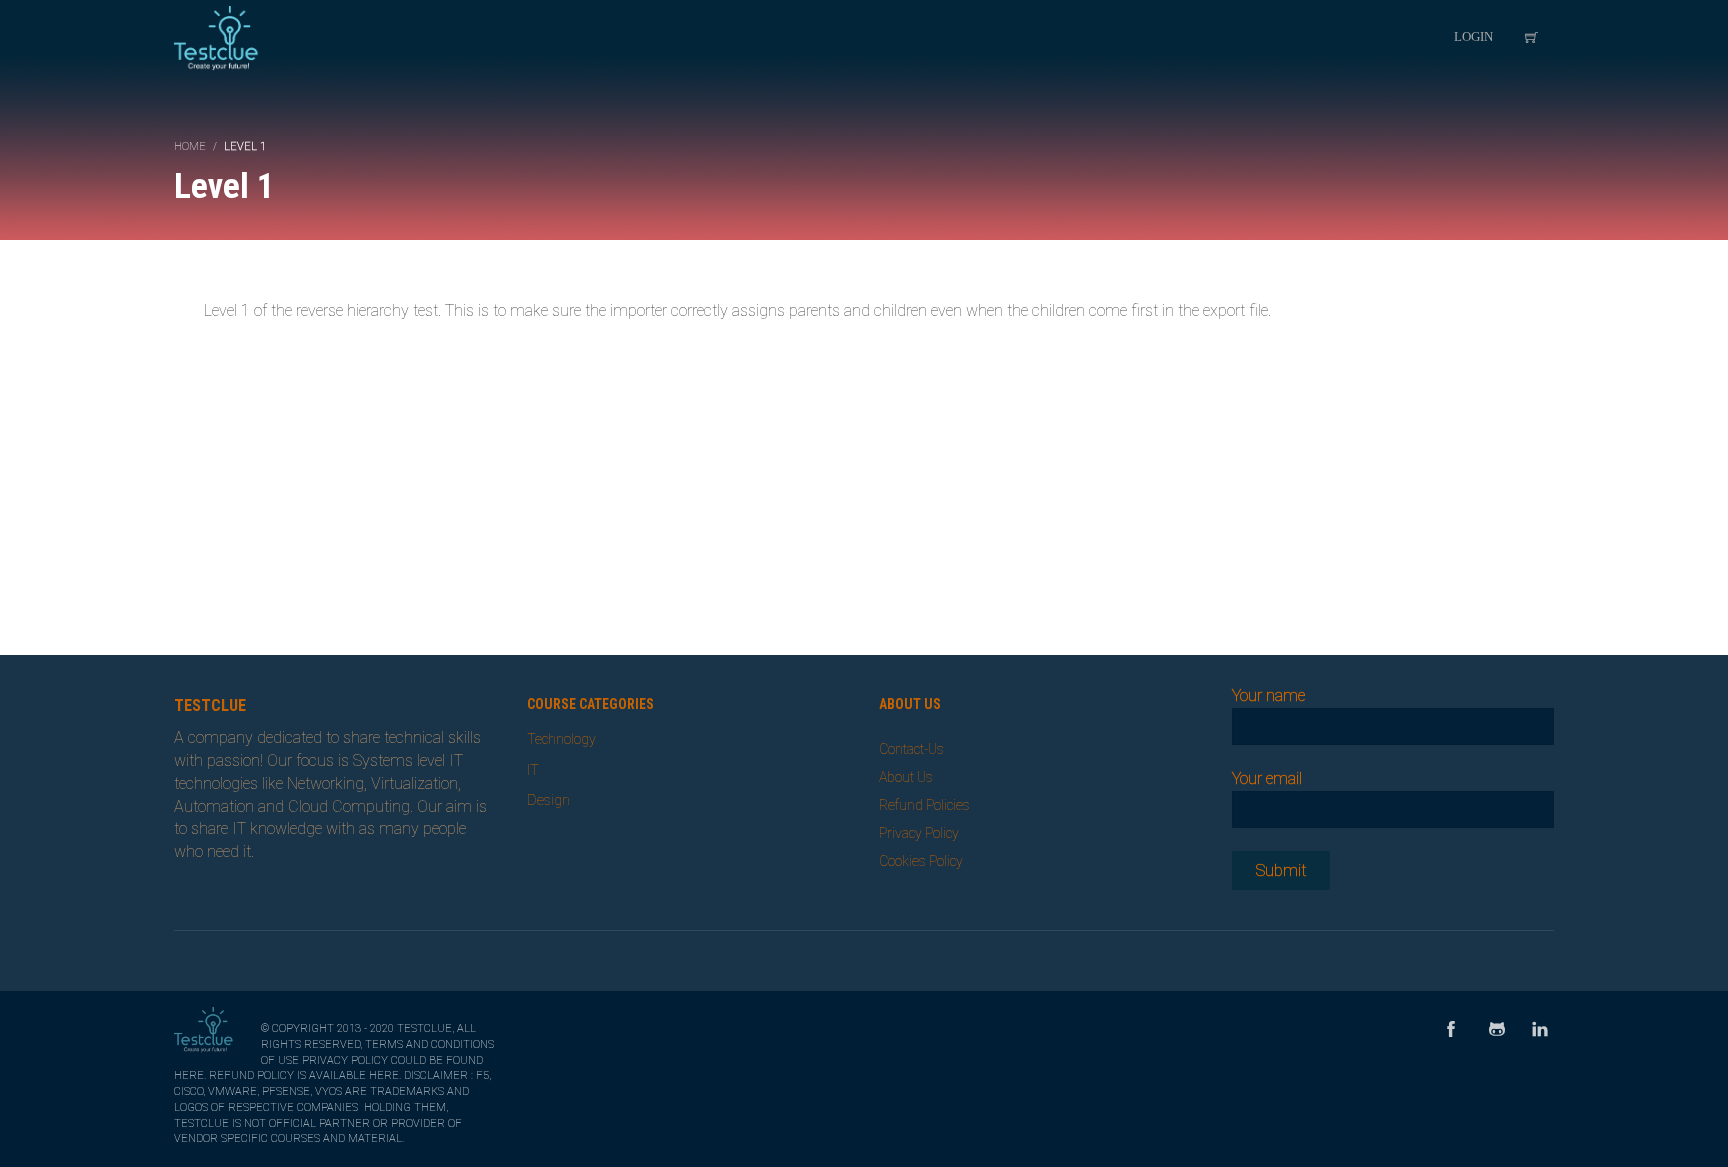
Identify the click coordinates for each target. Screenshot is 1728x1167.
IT (533, 770)
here (189, 1075)
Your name (1268, 695)
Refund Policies (924, 805)
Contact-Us (911, 749)
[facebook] (1451, 1030)
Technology (561, 739)
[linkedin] (1540, 1030)
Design (548, 800)
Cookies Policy (921, 861)
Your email (1267, 778)
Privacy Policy (919, 833)
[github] (1497, 1030)
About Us (906, 777)
